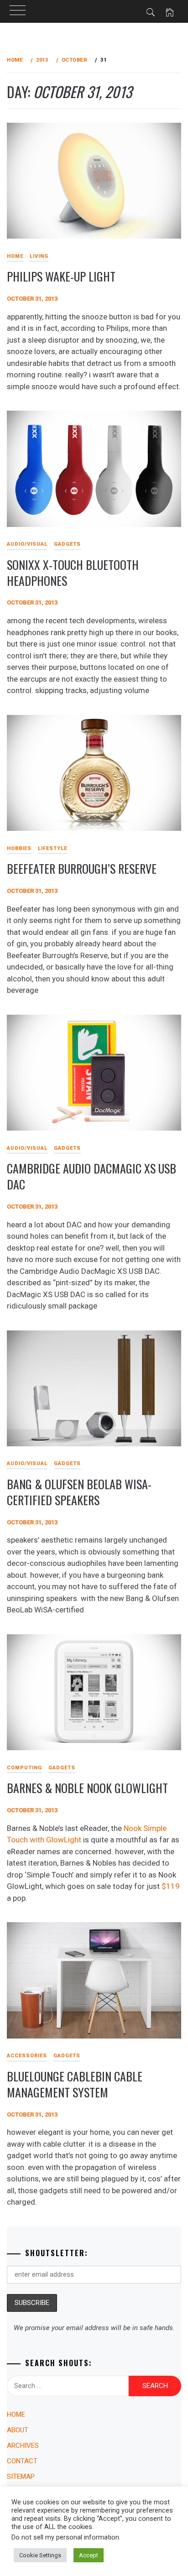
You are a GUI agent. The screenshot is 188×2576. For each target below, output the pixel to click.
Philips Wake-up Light (61, 276)
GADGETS (67, 544)
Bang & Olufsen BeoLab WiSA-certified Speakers (79, 1492)
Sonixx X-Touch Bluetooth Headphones (73, 573)
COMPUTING (24, 1768)
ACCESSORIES (27, 2056)
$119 (171, 1886)
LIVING (39, 256)
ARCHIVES (23, 2446)
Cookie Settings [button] (40, 2555)
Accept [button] (89, 2555)
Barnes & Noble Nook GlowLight (87, 1788)
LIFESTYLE (52, 848)
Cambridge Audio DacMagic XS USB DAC (91, 1176)
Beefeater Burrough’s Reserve (82, 868)
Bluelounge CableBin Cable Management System (75, 2084)
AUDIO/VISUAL (27, 544)
